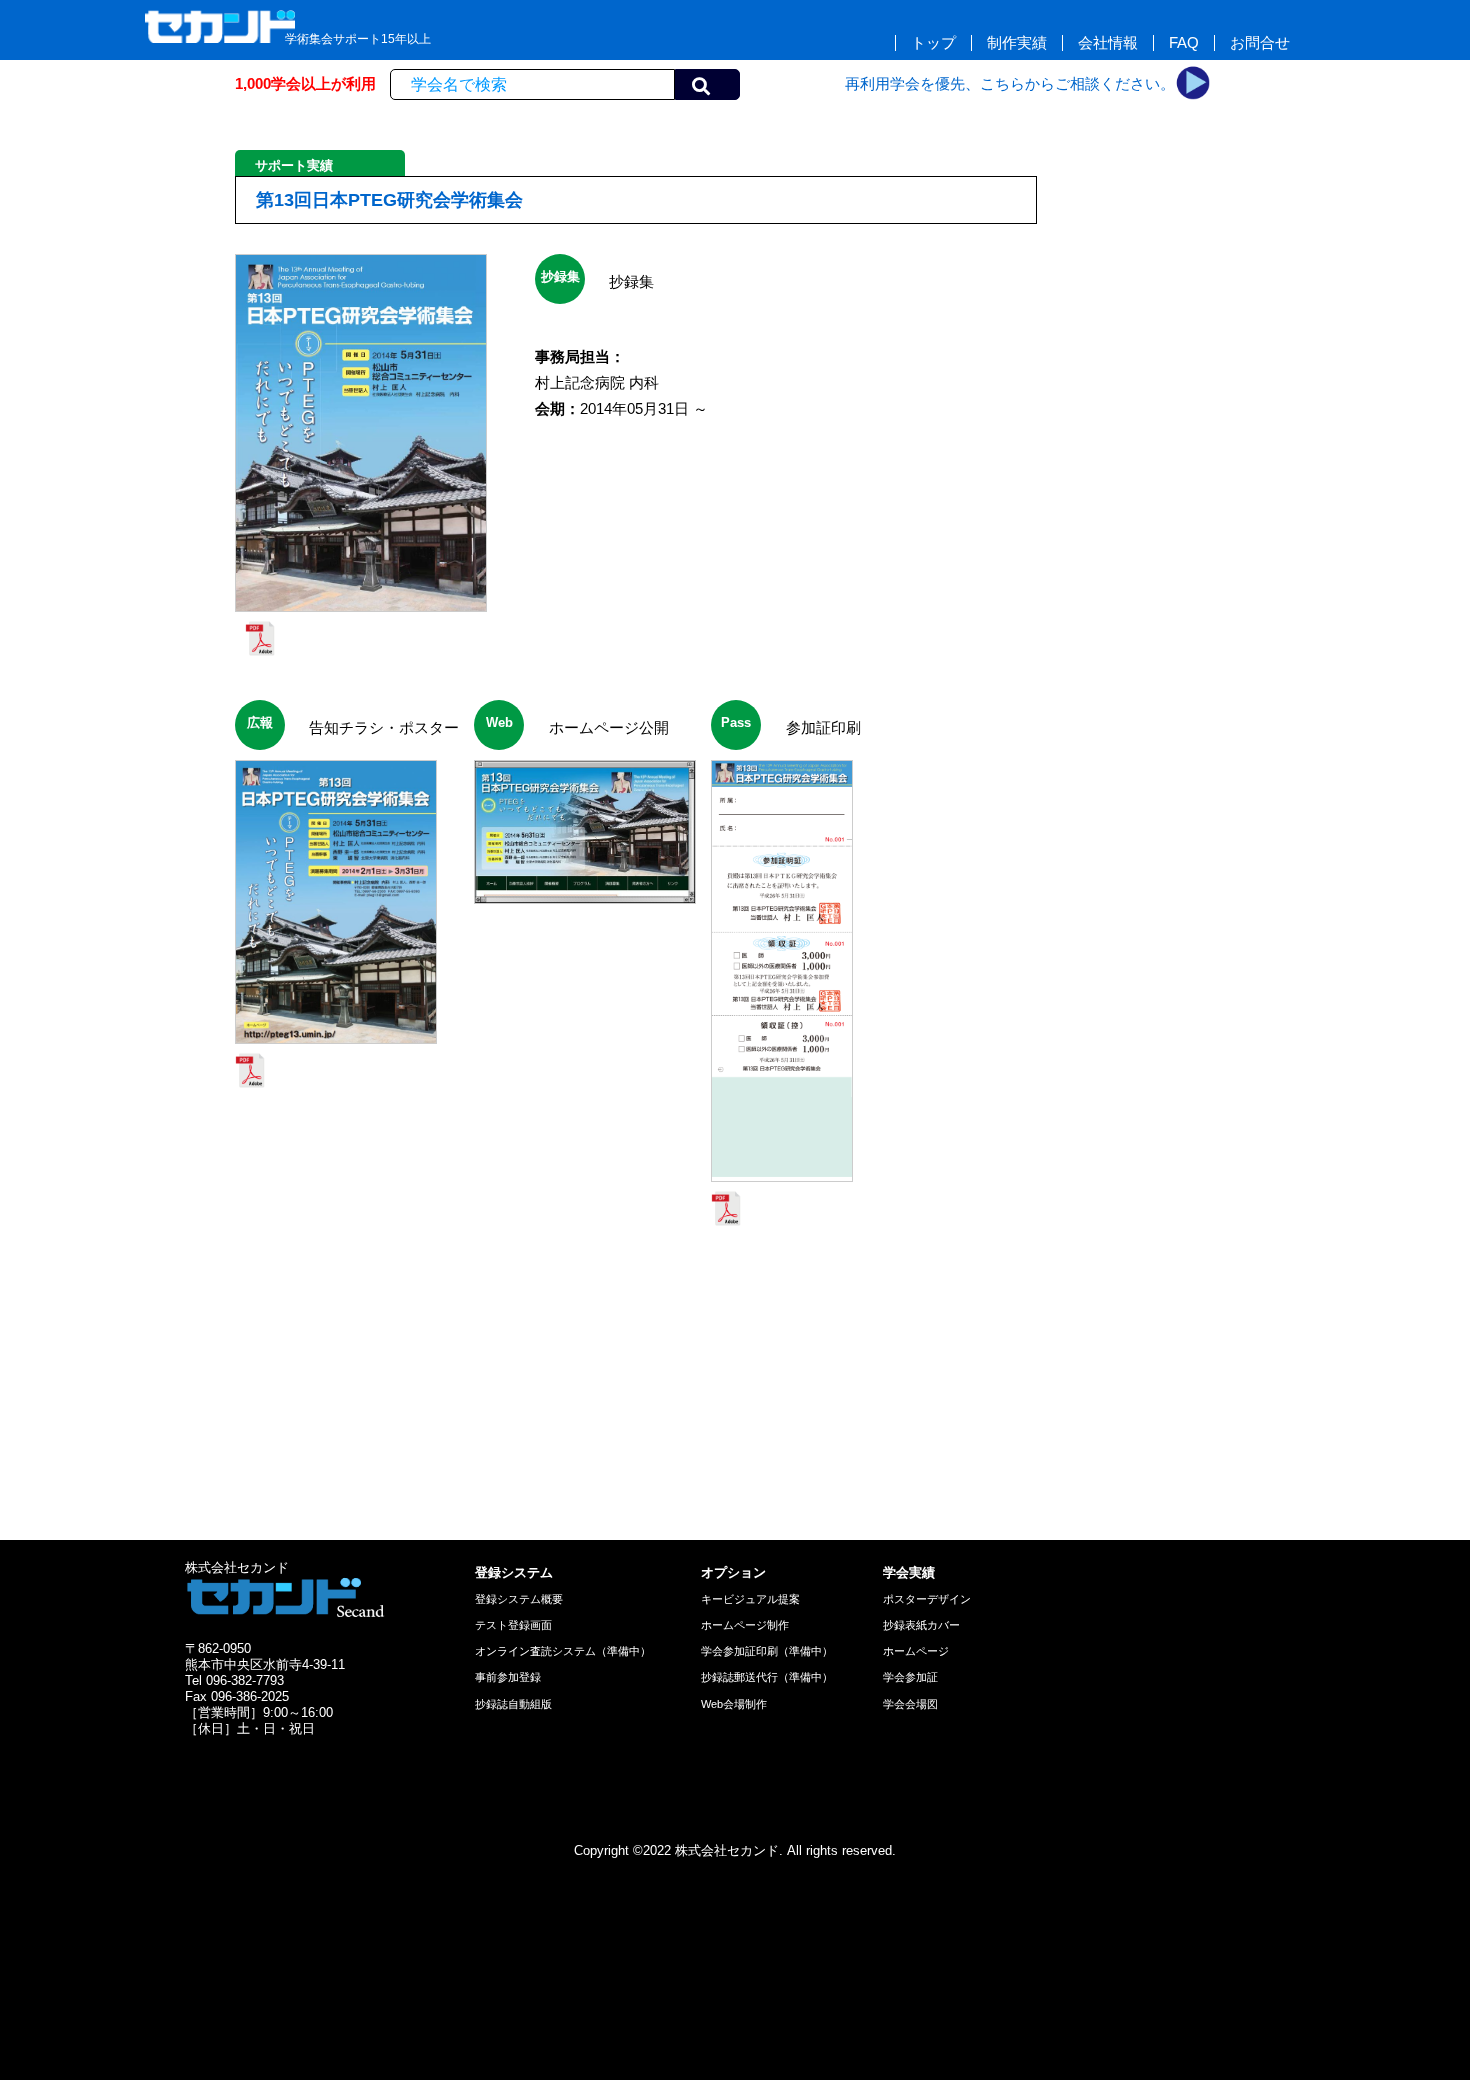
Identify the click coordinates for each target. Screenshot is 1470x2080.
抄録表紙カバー (921, 1625)
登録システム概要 (519, 1599)
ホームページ (916, 1651)
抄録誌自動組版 (513, 1704)
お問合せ (1260, 43)
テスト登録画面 (513, 1625)
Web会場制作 (734, 1704)
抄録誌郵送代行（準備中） (767, 1677)
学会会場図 (910, 1704)
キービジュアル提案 (750, 1599)
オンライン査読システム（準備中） (563, 1651)
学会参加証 (910, 1677)
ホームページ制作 (745, 1625)
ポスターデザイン (927, 1599)
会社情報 (1108, 43)
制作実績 (1017, 43)
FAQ (1184, 43)
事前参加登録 (508, 1677)
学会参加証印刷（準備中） (767, 1651)
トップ (933, 43)
